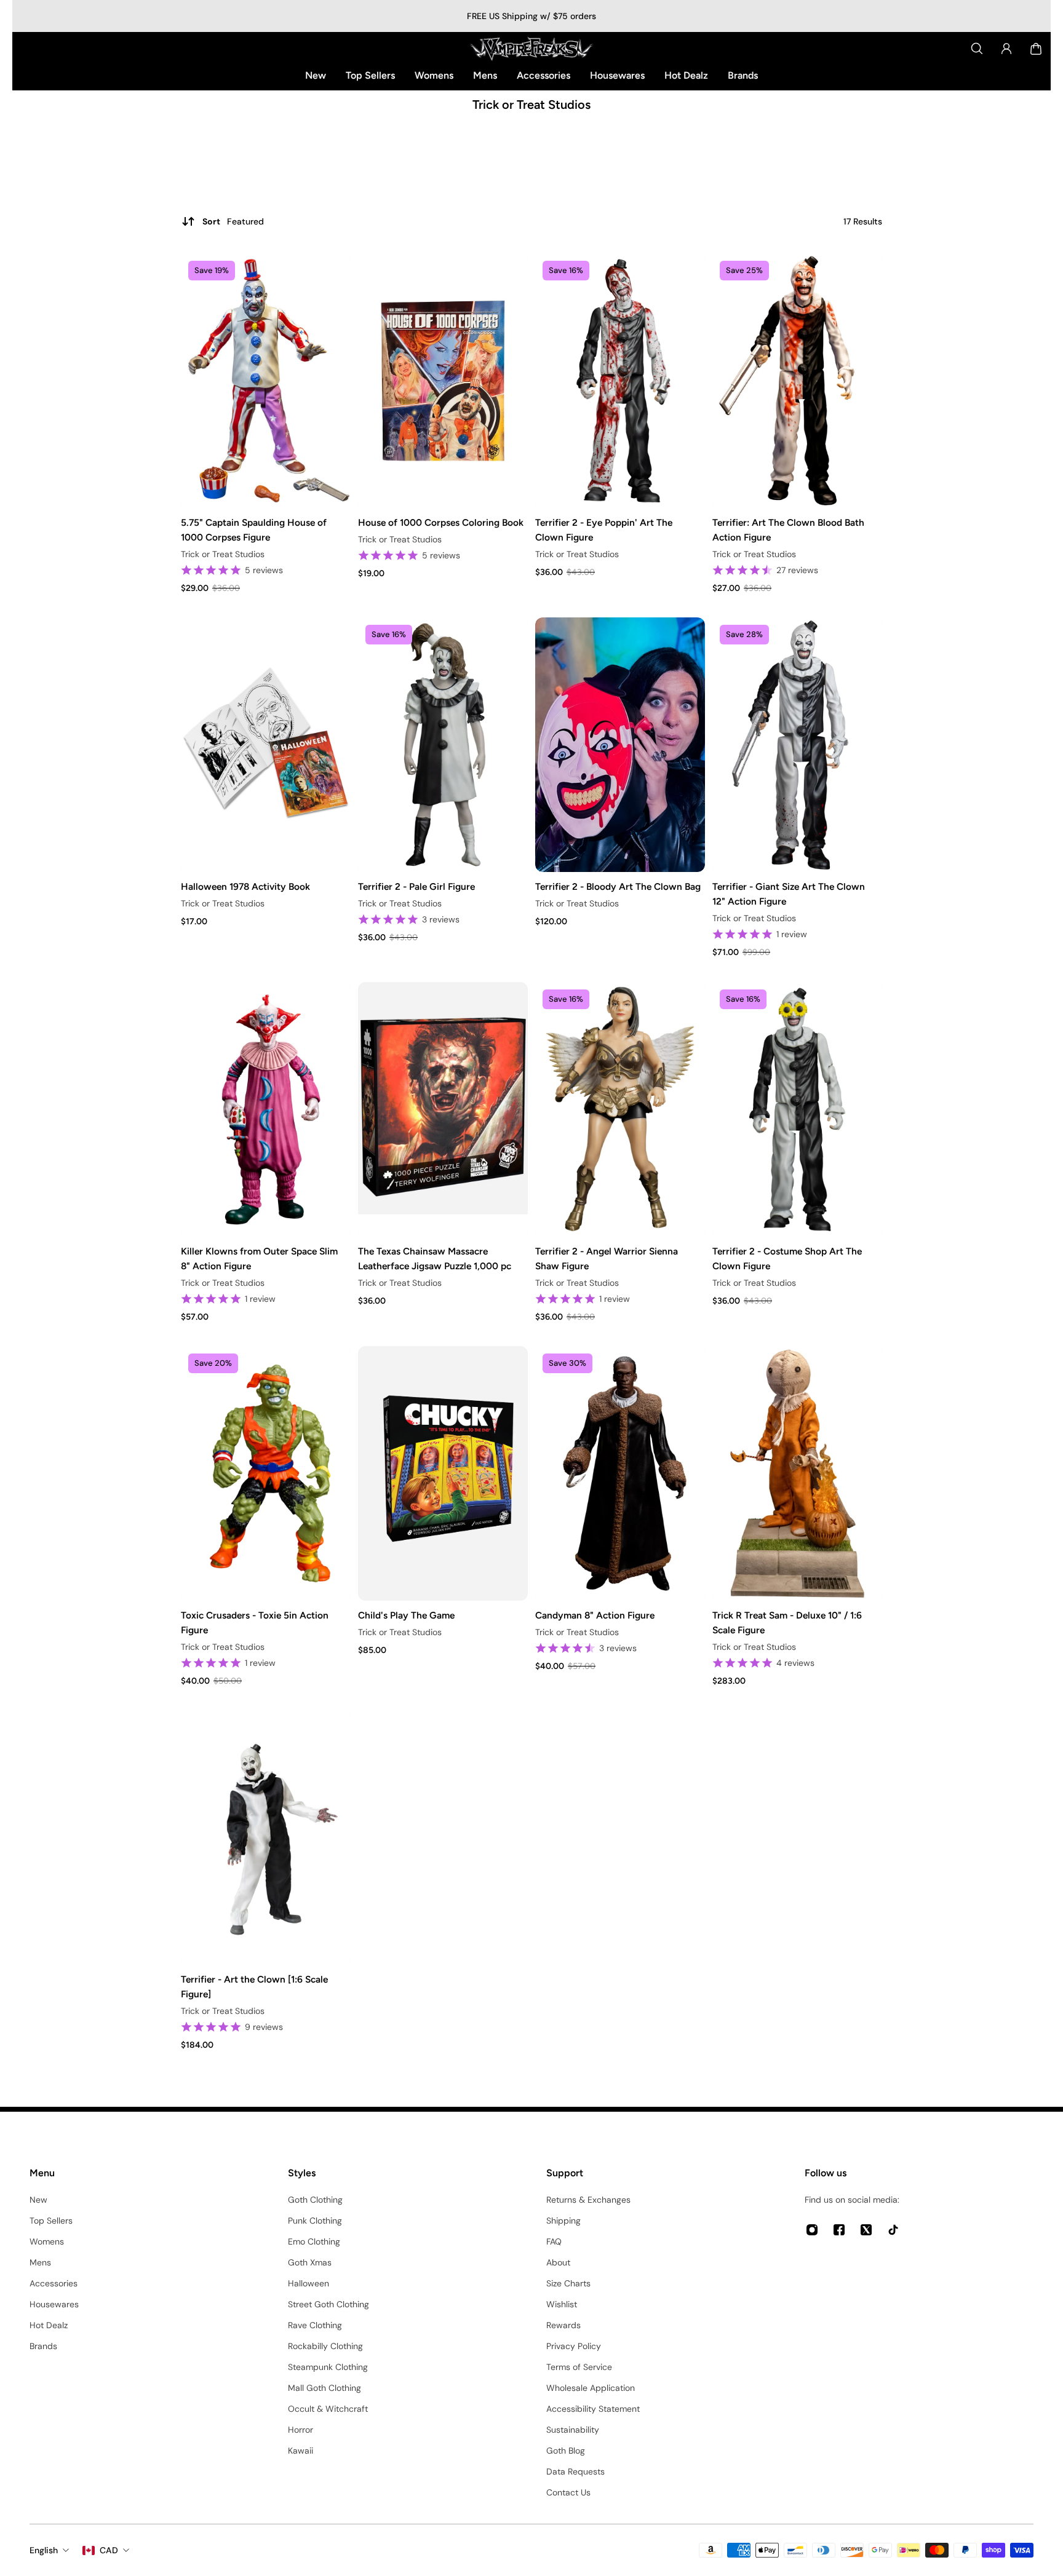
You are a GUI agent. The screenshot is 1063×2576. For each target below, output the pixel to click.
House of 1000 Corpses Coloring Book (441, 522)
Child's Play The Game (406, 1615)
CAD (109, 2550)
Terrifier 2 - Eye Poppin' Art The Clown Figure (604, 530)
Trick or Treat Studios (223, 554)
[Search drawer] (977, 49)
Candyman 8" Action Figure (595, 1615)
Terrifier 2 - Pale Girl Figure (416, 886)
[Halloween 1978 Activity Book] (266, 745)
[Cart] (1036, 49)
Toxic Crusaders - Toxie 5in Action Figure (255, 1623)
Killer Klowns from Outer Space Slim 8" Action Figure (259, 1258)
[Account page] (1006, 49)
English (44, 2550)
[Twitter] (866, 2230)
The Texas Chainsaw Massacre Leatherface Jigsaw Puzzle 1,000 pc (435, 1258)
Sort (233, 221)
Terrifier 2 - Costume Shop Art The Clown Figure (787, 1258)
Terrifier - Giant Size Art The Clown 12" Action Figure (789, 894)
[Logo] (531, 49)
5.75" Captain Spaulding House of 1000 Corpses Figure (254, 530)
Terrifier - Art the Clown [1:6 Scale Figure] (254, 1987)
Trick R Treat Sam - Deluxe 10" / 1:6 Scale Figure (787, 1623)
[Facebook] (839, 2230)
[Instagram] (812, 2230)
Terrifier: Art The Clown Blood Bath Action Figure (788, 530)
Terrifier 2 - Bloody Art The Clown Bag (618, 886)
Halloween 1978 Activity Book (245, 886)
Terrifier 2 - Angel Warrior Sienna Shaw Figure (607, 1258)
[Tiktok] (893, 2230)
